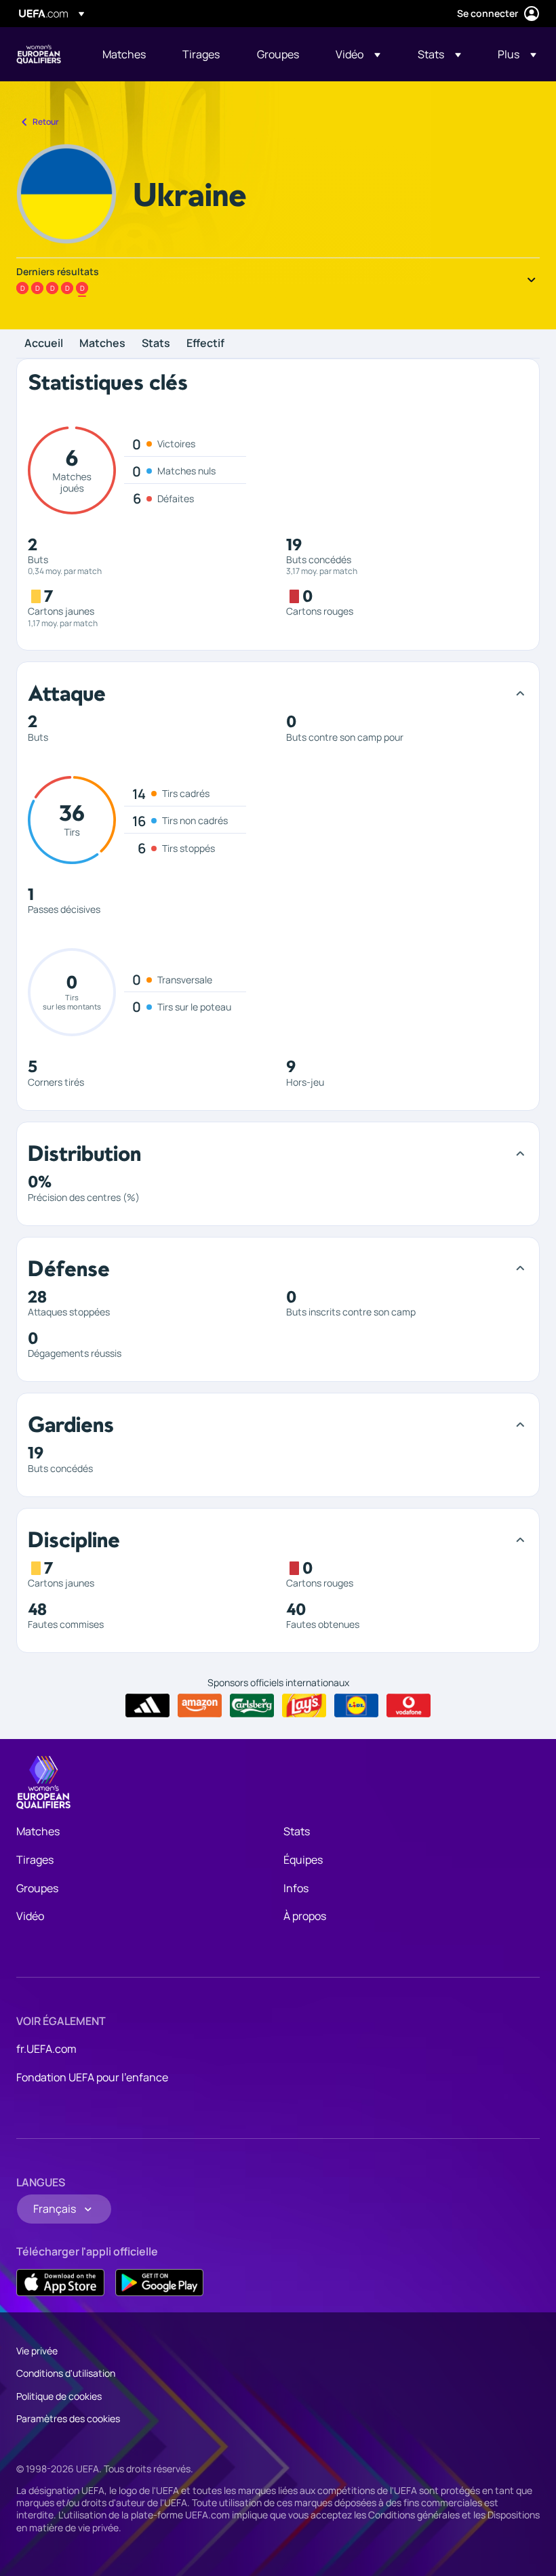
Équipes (303, 1860)
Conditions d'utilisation (66, 2373)
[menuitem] (125, 54)
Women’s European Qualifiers (39, 54)
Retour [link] (46, 122)
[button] (358, 54)
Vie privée (37, 2351)
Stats (156, 344)
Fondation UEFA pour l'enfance (92, 2077)
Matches (102, 344)
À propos (305, 1916)
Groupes (37, 1888)
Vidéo (30, 1916)
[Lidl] (356, 1706)
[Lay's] (304, 1706)
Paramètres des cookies (68, 2418)
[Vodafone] (409, 1706)
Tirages (35, 1860)
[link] (124, 54)
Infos (296, 1888)
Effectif (205, 344)
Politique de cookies (59, 2396)
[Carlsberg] (252, 1706)
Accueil (44, 344)
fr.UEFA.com (46, 2049)
